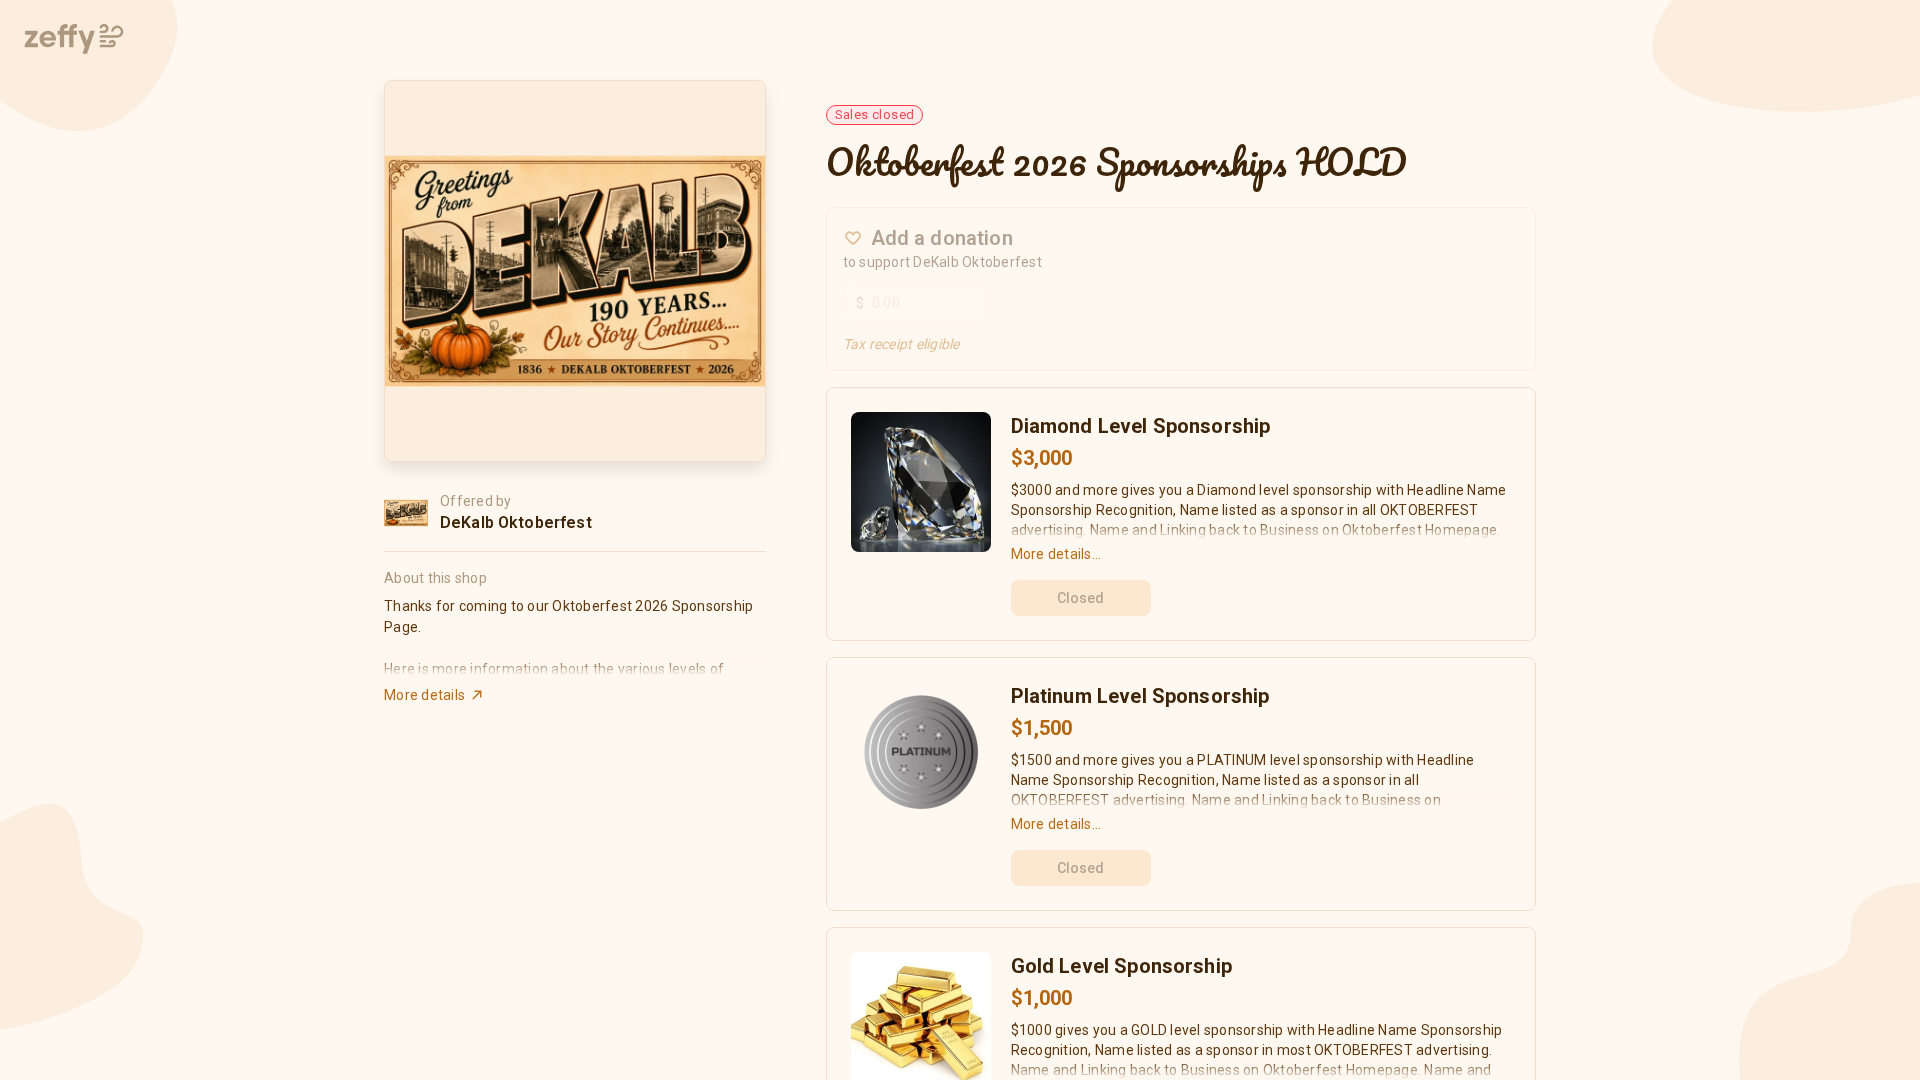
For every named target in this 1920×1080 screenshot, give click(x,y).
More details (424, 695)
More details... (1056, 554)
